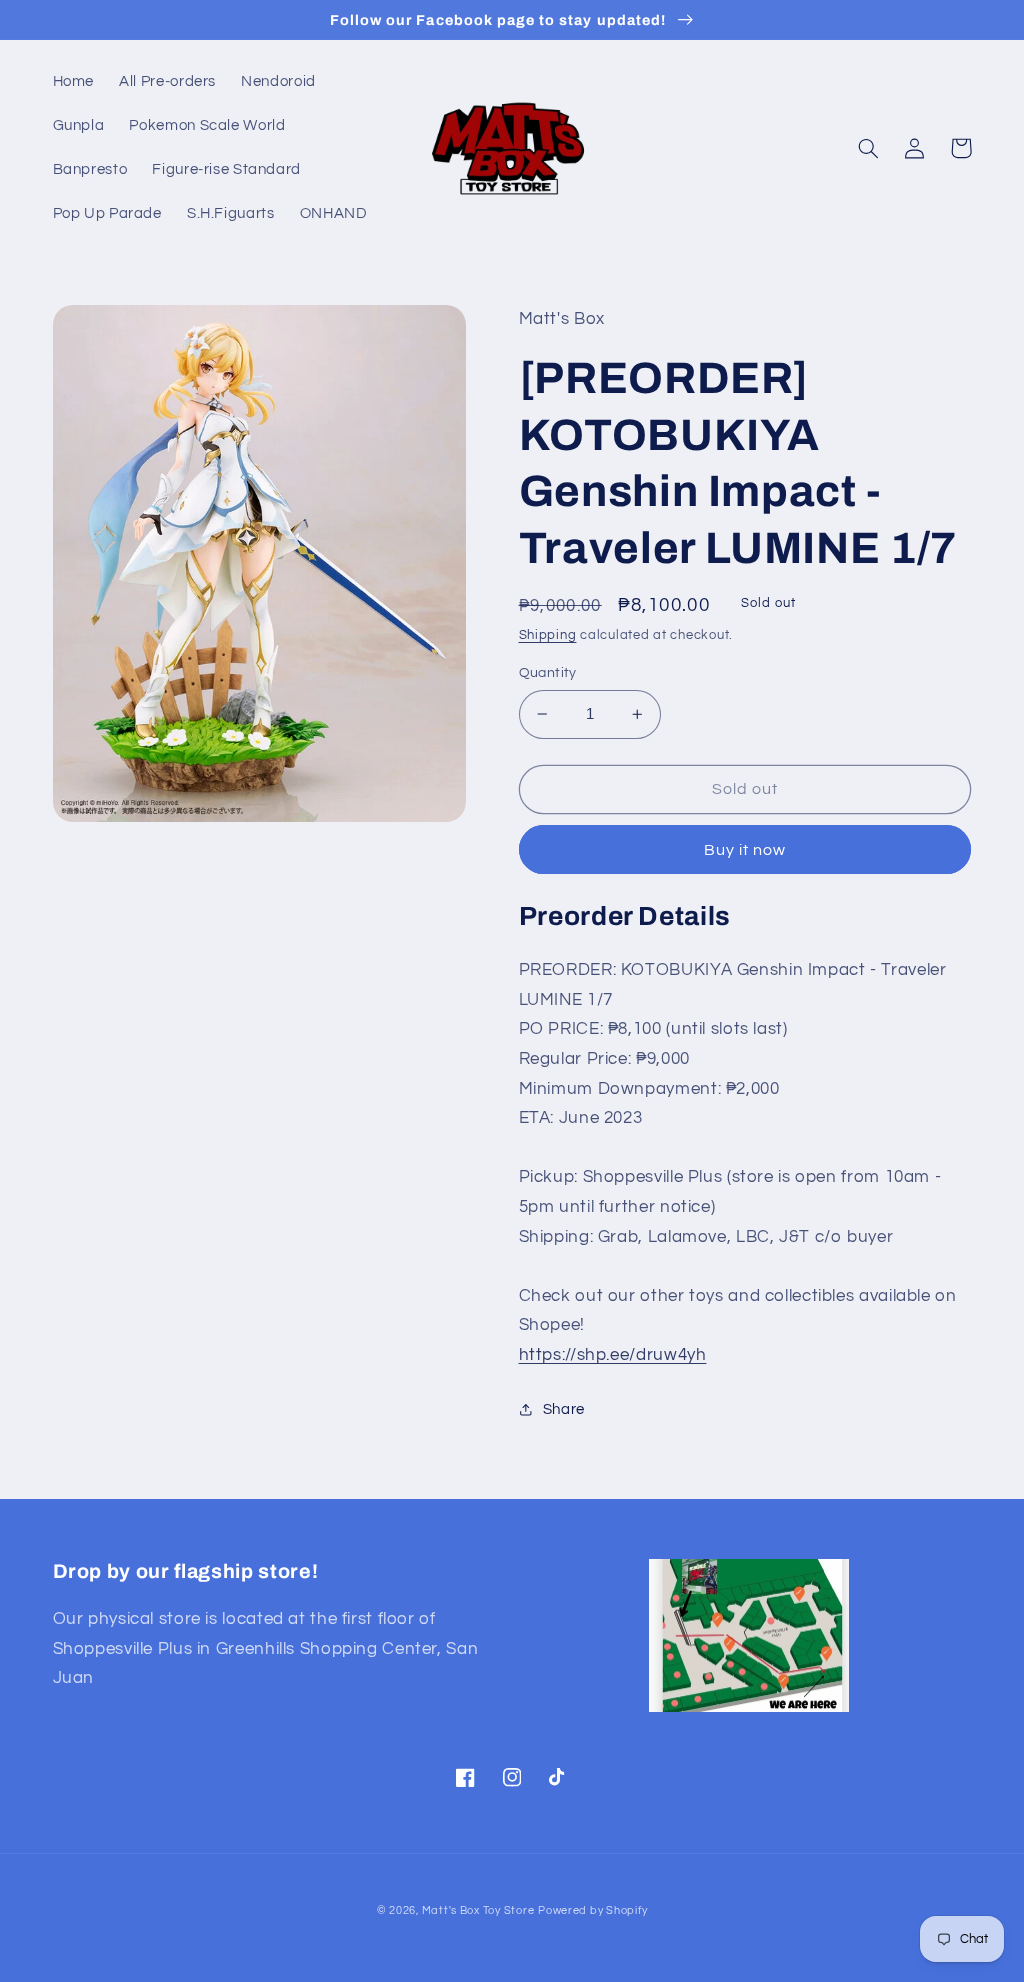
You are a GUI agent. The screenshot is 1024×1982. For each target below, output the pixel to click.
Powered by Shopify (592, 1910)
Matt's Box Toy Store (478, 1910)
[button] (869, 148)
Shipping (548, 635)
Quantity (548, 673)
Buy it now (745, 850)
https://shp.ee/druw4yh (613, 1355)
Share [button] (564, 1409)
